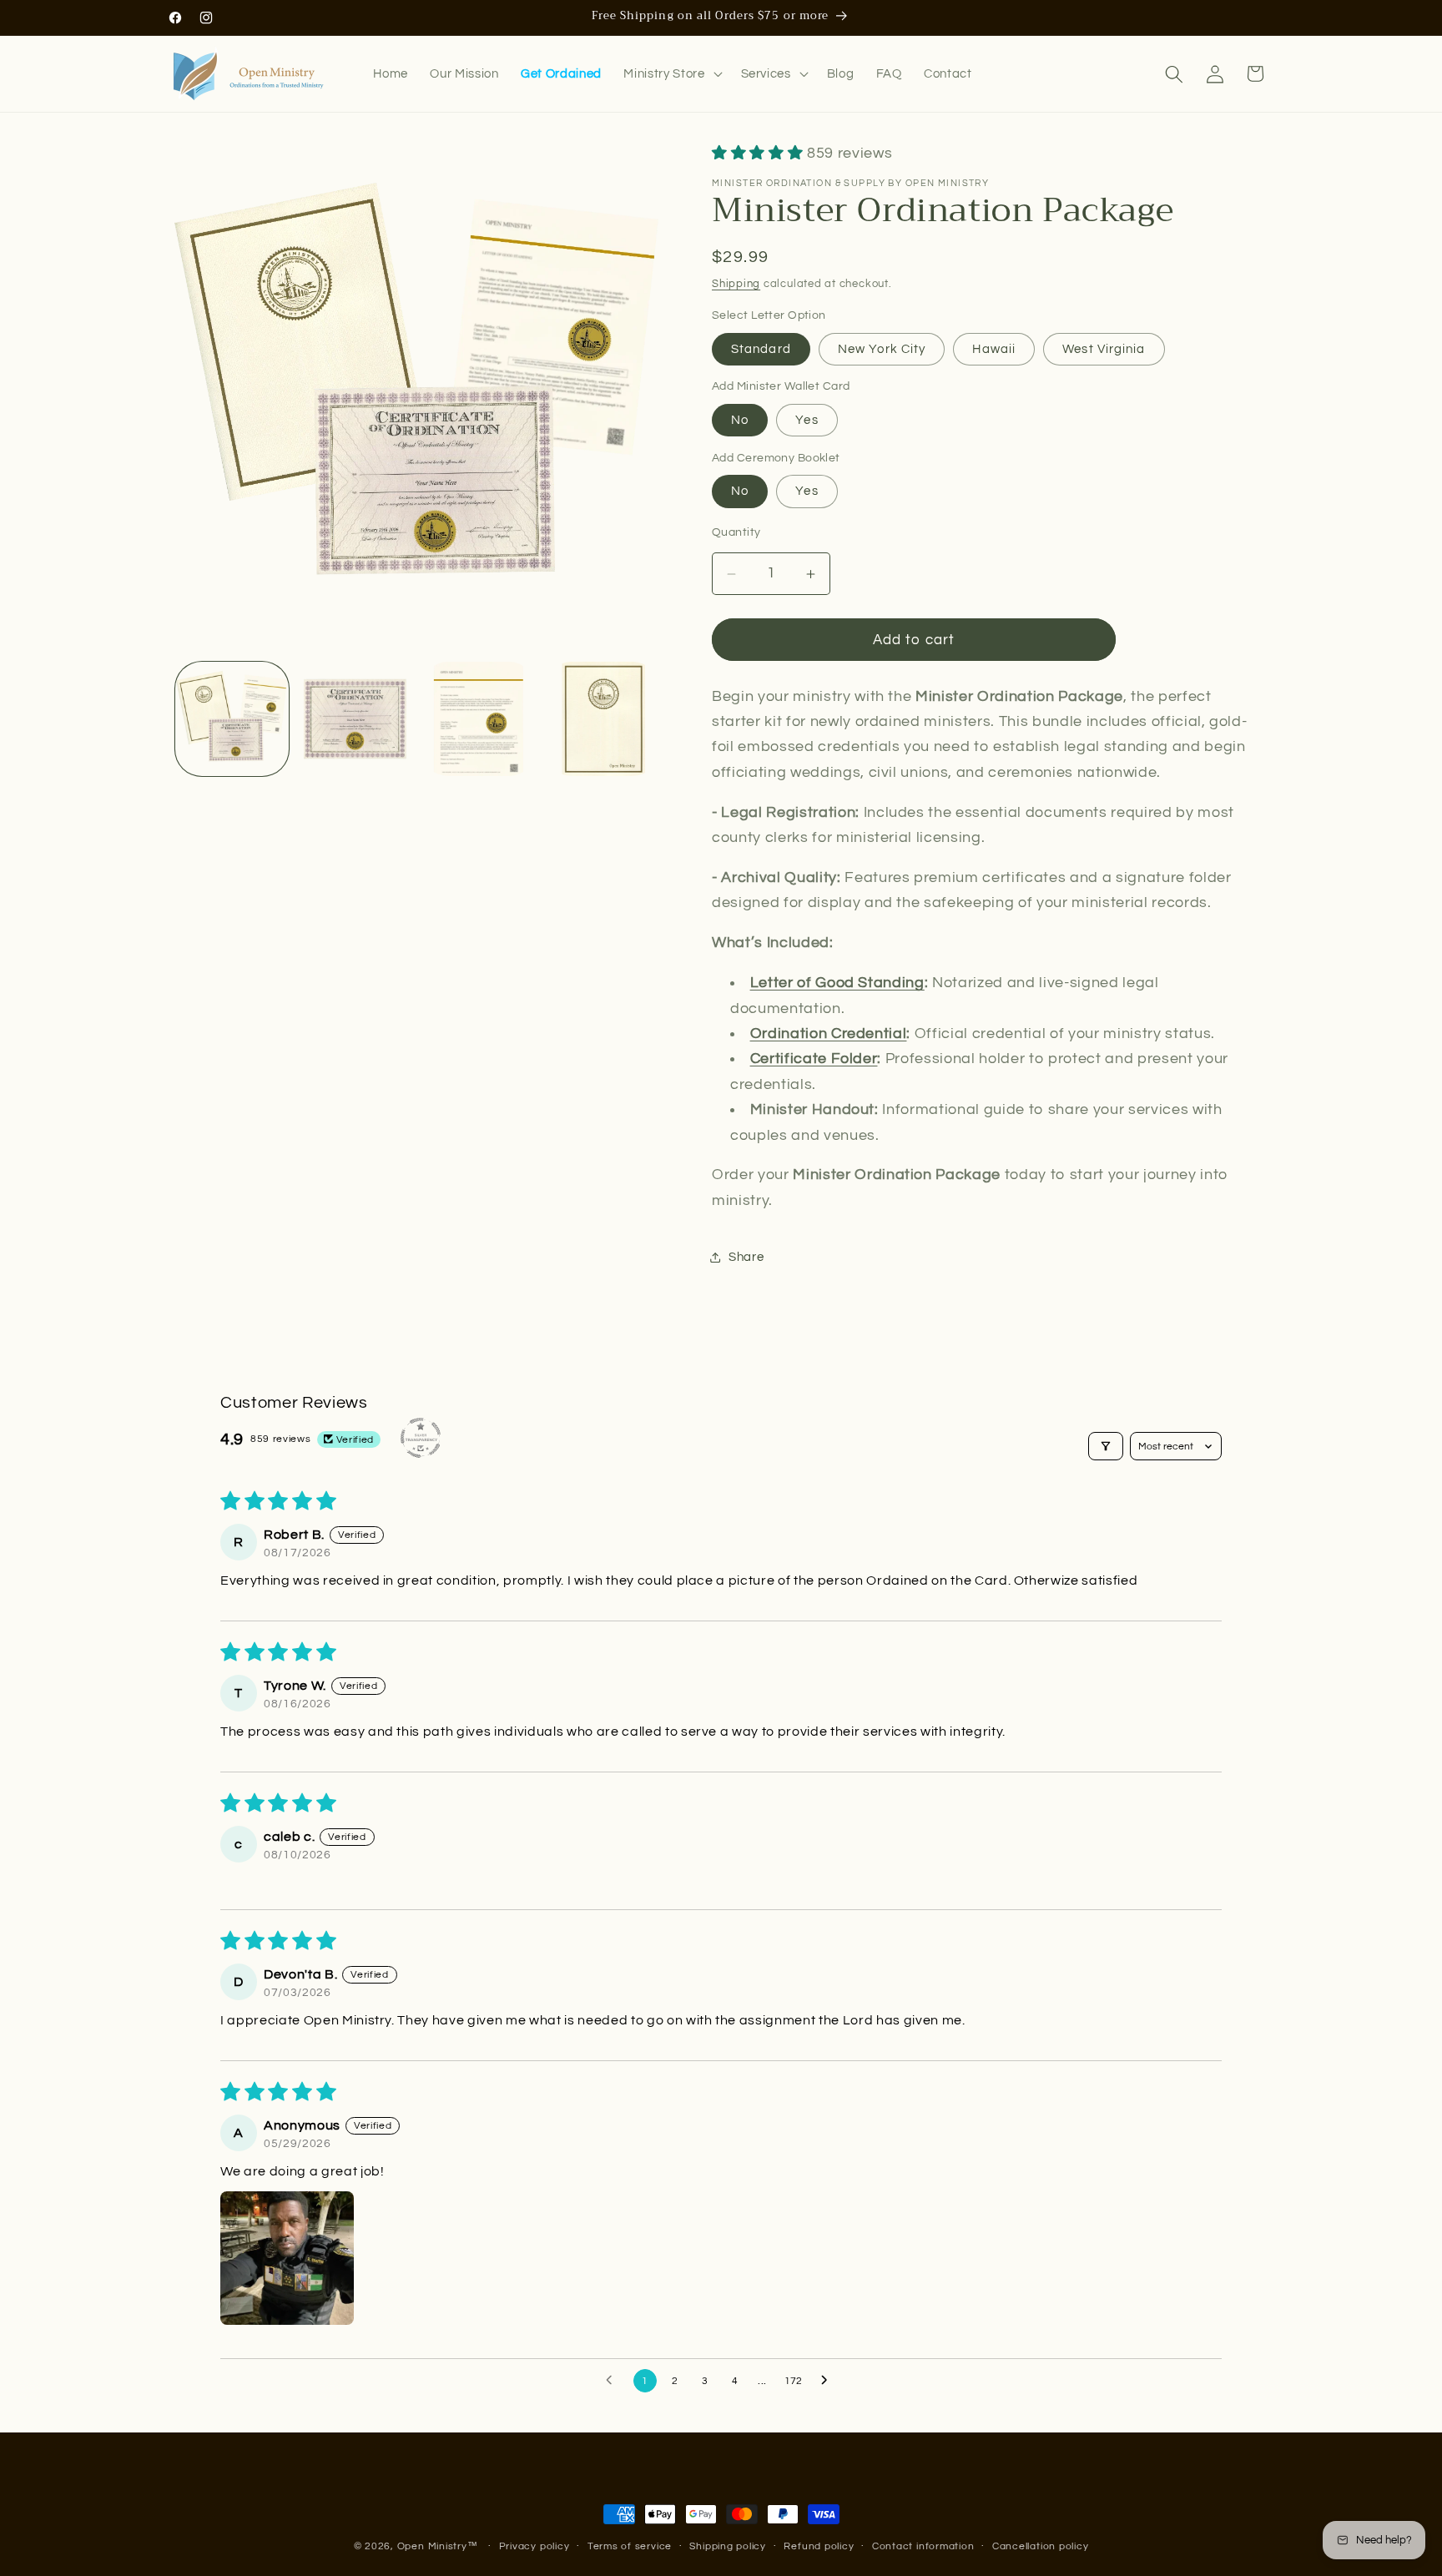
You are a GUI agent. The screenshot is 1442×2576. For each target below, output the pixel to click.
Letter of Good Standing (837, 984)
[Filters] (1106, 1446)
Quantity (736, 532)
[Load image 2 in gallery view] (355, 719)
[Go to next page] (829, 2381)
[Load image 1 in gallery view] (232, 719)
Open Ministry (432, 2546)
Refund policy (819, 2546)
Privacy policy (534, 2546)
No (740, 421)
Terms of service (630, 2546)
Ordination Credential (829, 1035)
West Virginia (1104, 349)
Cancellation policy (1041, 2546)
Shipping (736, 284)
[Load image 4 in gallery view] (602, 719)
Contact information (923, 2546)
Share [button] (746, 1257)
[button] (671, 74)
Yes (807, 421)
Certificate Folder (814, 1060)
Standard (761, 349)
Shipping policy (728, 2546)
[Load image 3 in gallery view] (479, 719)
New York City (882, 349)
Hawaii (994, 349)
